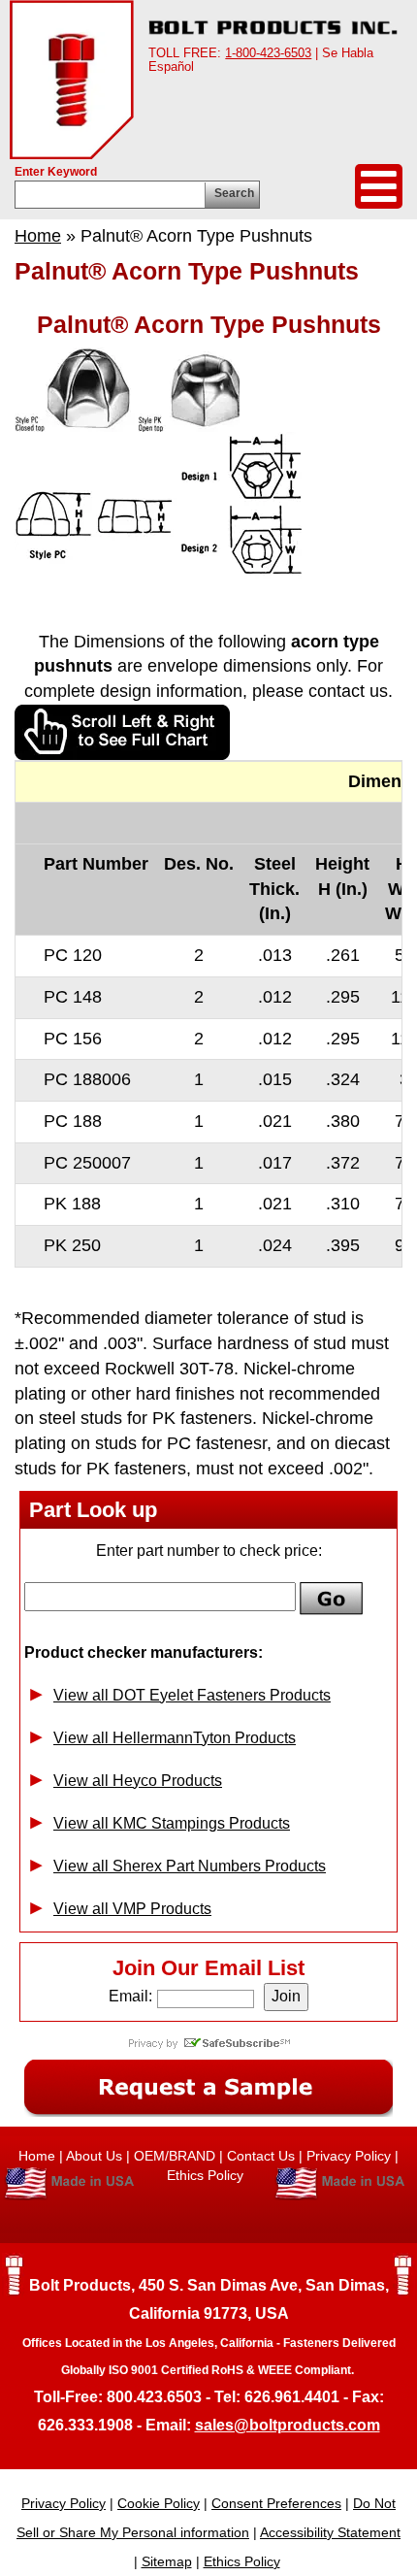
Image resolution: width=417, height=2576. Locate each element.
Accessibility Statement (330, 2532)
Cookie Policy (159, 2503)
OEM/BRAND (175, 2156)
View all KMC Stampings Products (172, 1823)
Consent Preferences (276, 2503)
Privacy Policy (349, 2156)
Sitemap (167, 2561)
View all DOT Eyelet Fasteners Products (192, 1695)
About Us (94, 2156)
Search (234, 193)
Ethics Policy (207, 2175)
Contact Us (261, 2156)
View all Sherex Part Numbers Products (190, 1866)
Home (38, 236)
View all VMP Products (132, 1909)
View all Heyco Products (138, 1781)
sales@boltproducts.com (288, 2425)
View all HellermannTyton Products (175, 1738)
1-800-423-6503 (268, 53)
